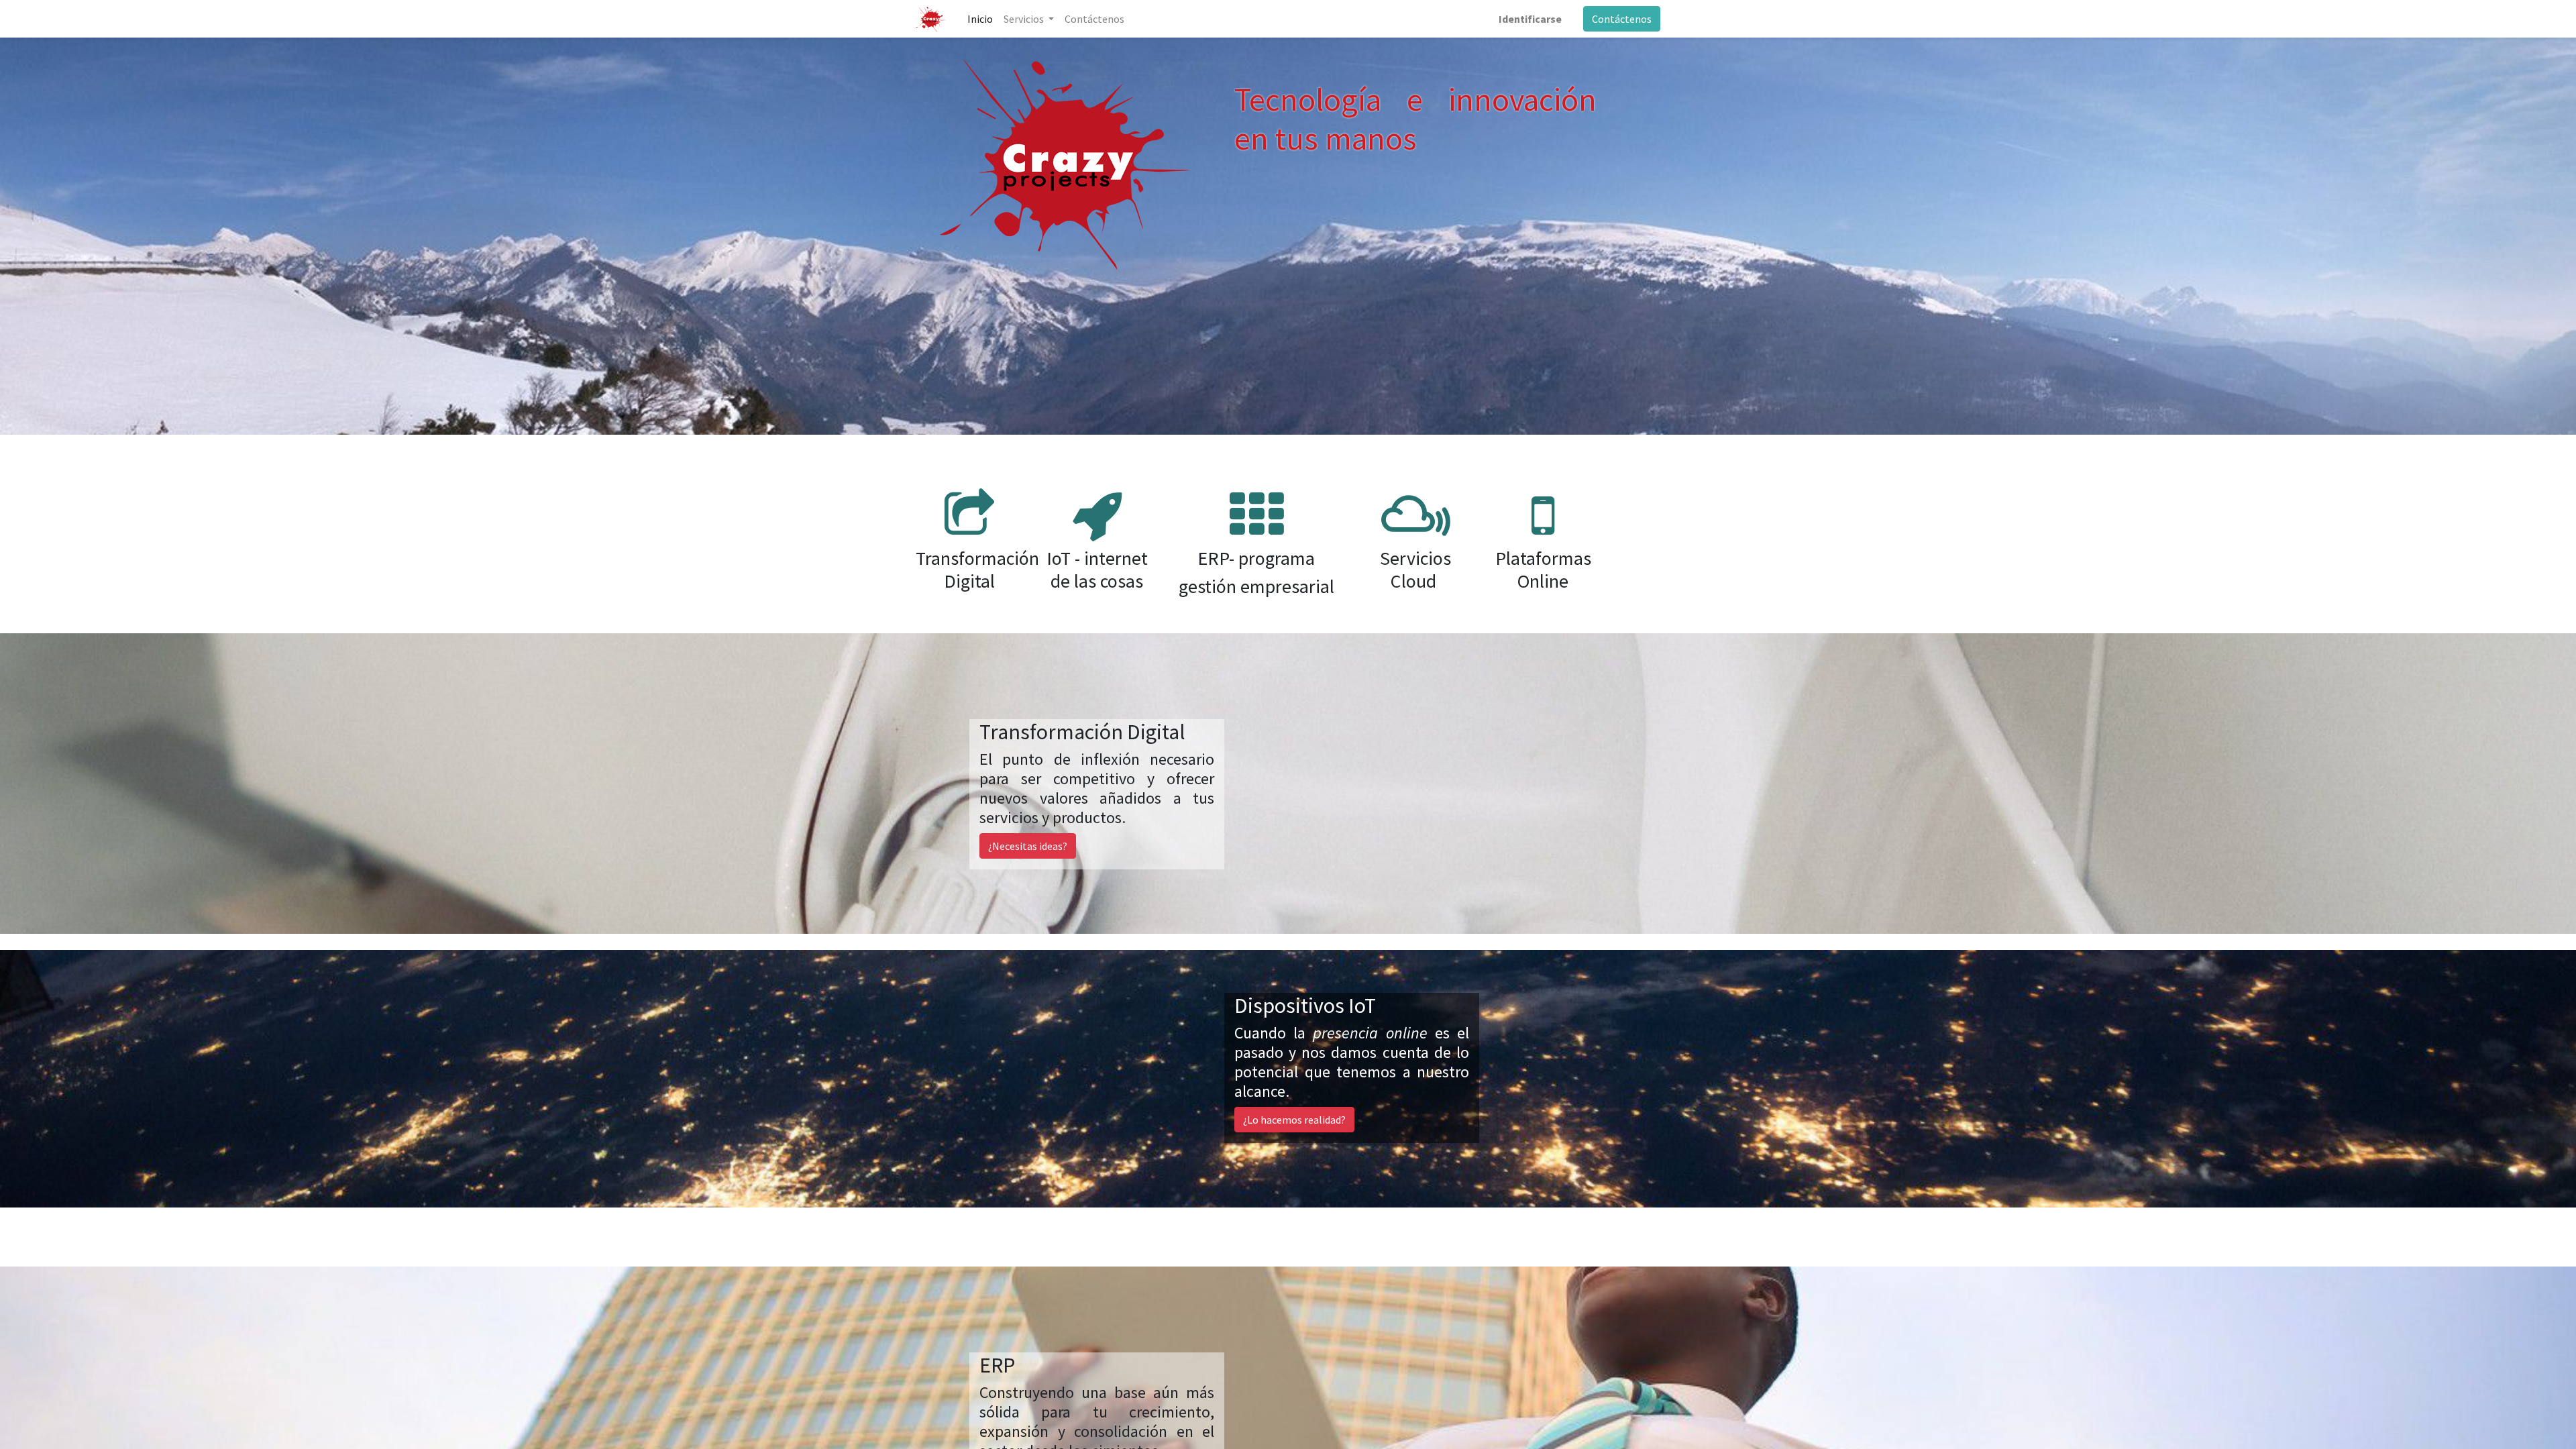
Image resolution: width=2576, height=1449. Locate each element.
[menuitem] (980, 19)
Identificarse (1530, 19)
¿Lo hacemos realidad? (1294, 1120)
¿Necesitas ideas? (1028, 846)
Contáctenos (1622, 19)
